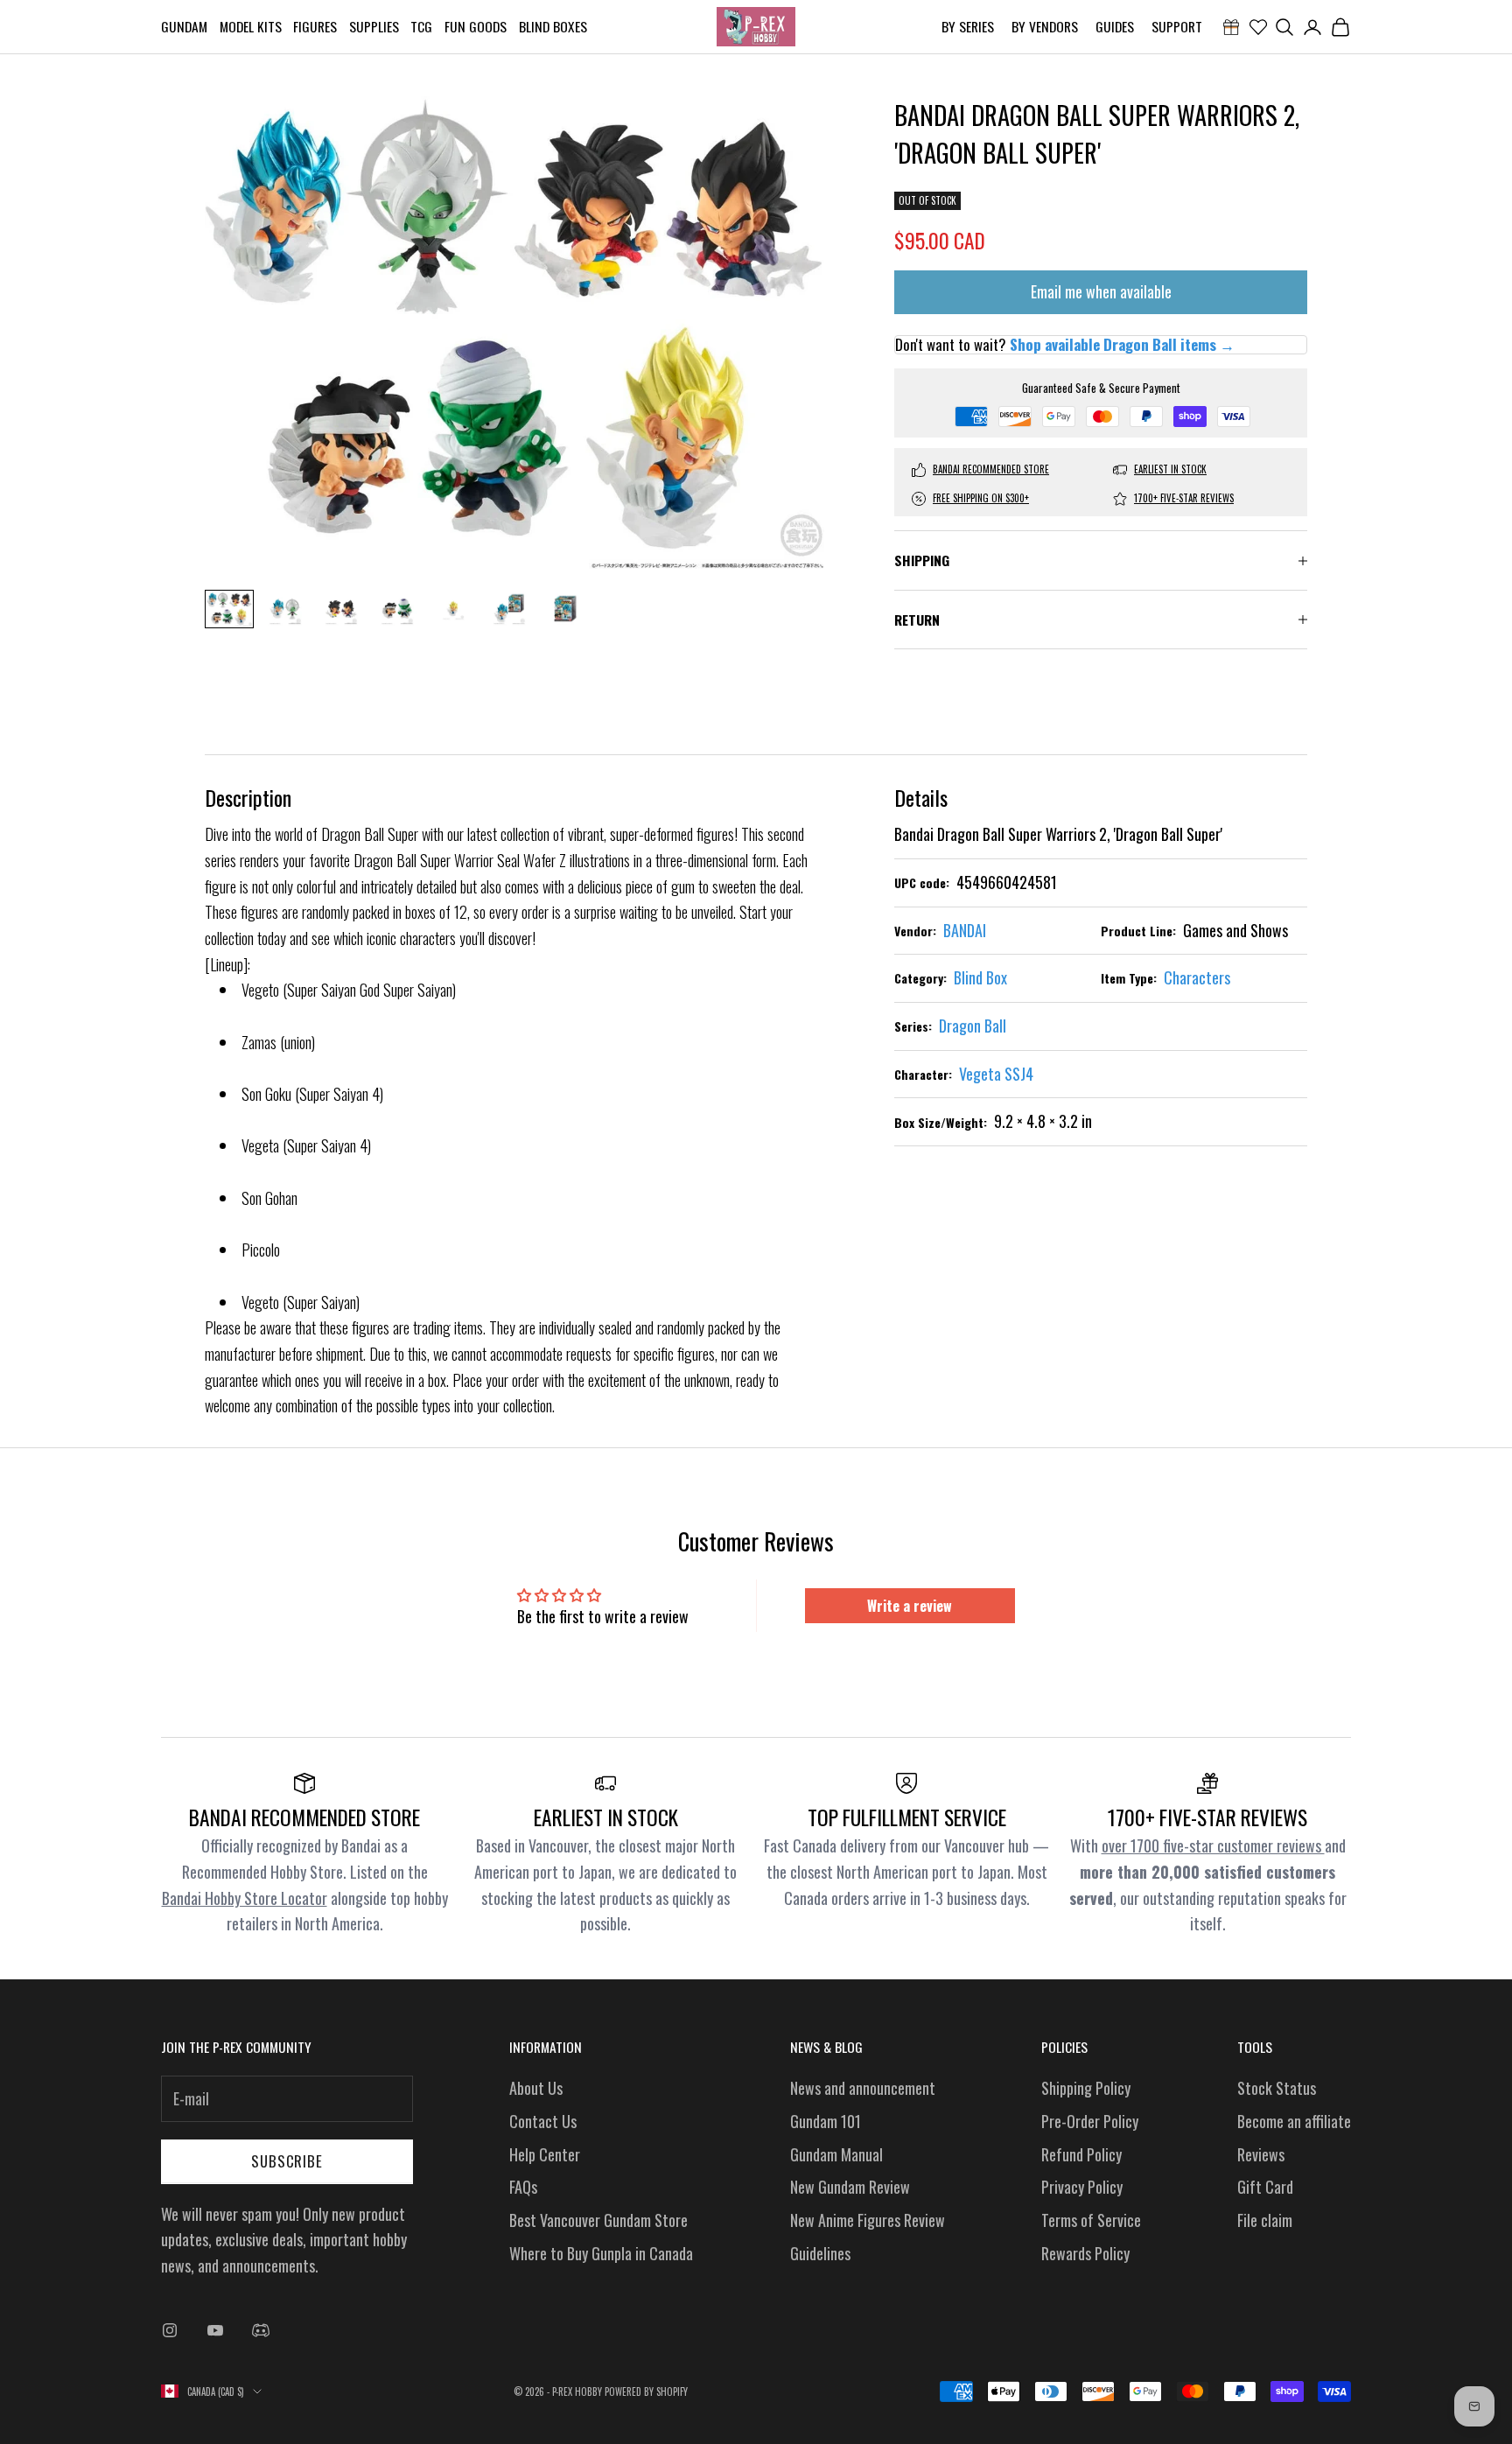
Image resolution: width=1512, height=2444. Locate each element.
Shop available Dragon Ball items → (1122, 344)
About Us (536, 2088)
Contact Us (543, 2121)
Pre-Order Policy (1090, 2121)
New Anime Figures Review (868, 2220)
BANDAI (965, 930)
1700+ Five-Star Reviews (1184, 499)
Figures (315, 26)
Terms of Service (1091, 2220)
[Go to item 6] (509, 609)
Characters (1197, 977)
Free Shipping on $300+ (981, 499)
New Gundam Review (850, 2187)
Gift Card (1265, 2187)
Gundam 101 (826, 2121)
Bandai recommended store (991, 470)
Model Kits (251, 26)
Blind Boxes (553, 26)
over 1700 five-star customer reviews (1213, 1845)
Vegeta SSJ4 (996, 1074)
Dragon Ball (973, 1026)
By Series (968, 26)
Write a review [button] (910, 1606)
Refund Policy (1081, 2154)
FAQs (523, 2187)
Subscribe (287, 2161)
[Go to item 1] (229, 609)
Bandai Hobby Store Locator (245, 1898)
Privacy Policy (1082, 2187)
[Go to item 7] (565, 609)
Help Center (545, 2154)
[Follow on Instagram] (170, 2330)
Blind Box (980, 977)
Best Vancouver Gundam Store (598, 2220)
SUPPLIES (374, 26)
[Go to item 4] (397, 609)
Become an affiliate (1294, 2121)
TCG (421, 26)
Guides (1115, 26)
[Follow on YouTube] (215, 2330)
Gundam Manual (836, 2154)
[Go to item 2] (285, 609)
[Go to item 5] (453, 609)
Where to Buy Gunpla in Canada (601, 2253)
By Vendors (1045, 26)
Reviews (1261, 2154)
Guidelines (820, 2253)
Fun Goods (476, 26)
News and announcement (863, 2088)
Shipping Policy (1086, 2088)
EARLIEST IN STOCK (1170, 470)
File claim (1265, 2220)
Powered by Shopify (646, 2391)
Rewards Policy (1085, 2253)
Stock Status (1277, 2088)
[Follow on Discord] (261, 2330)
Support (1177, 26)
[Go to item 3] (341, 609)
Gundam (184, 26)
